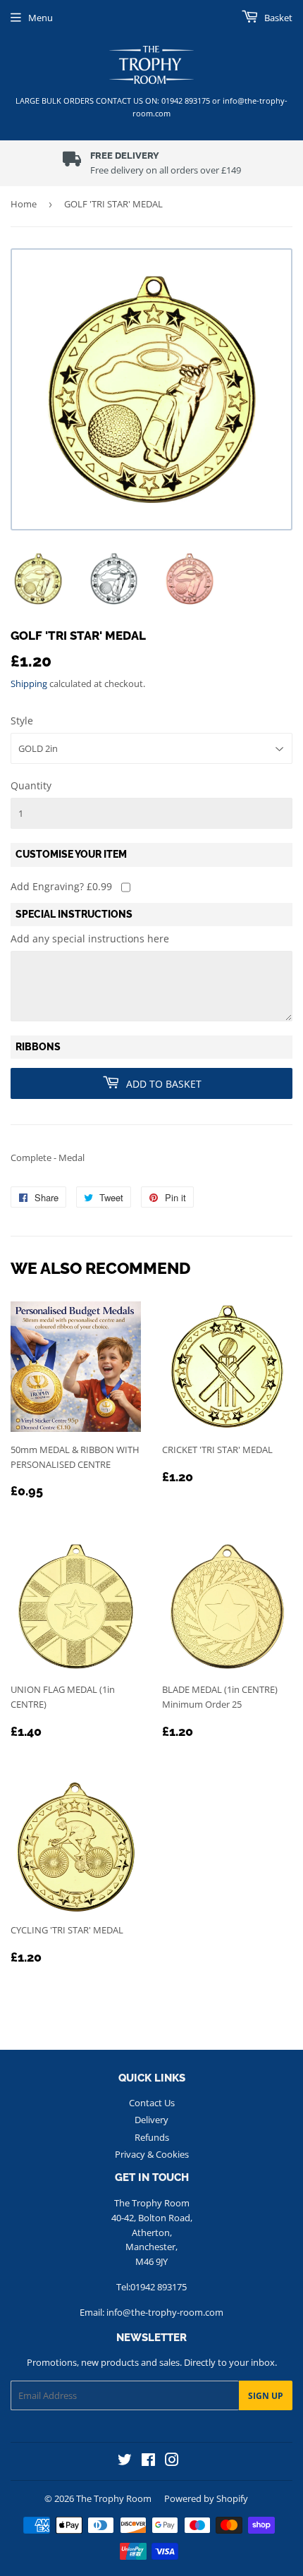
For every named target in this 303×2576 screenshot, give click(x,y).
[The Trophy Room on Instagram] (172, 2461)
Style (22, 721)
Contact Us (152, 2103)
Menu (41, 18)
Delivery (151, 2120)
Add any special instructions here (90, 938)
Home (24, 204)
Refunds (152, 2137)
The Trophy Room (114, 2498)
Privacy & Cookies (152, 2154)
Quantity (31, 785)
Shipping (29, 684)
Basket (277, 18)
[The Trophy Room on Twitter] (125, 2461)
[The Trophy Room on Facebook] (148, 2461)
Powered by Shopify (206, 2498)
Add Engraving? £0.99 (61, 886)
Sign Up (266, 2396)
